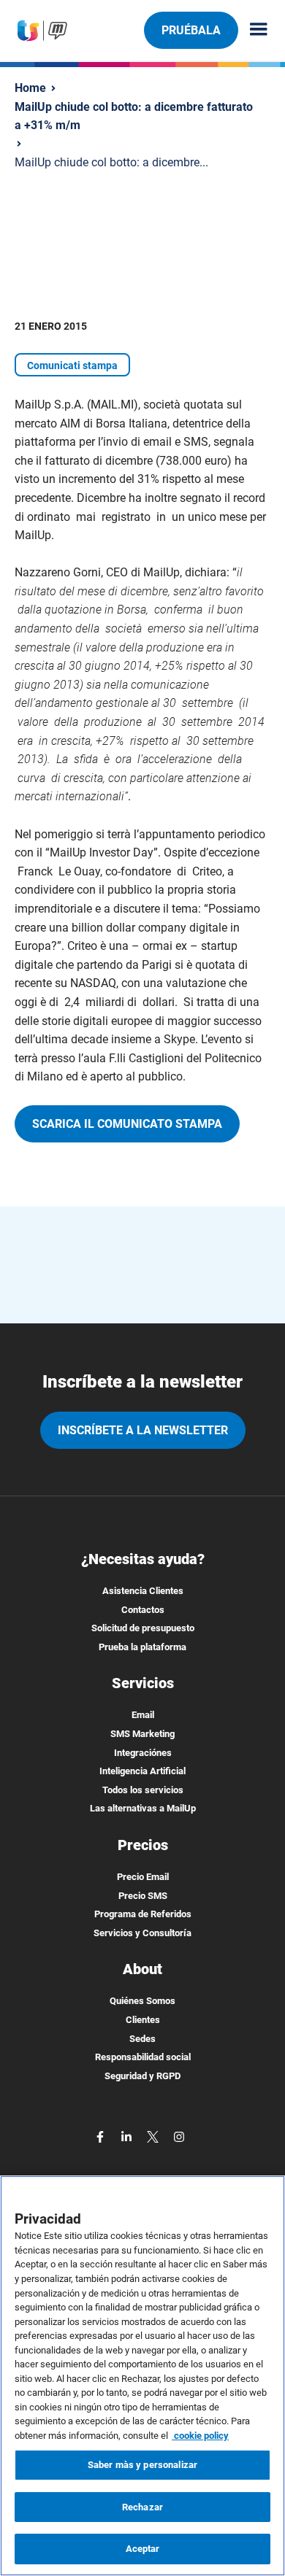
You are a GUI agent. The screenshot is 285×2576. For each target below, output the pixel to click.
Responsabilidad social (143, 2057)
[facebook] (102, 2136)
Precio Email (143, 1877)
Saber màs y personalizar (142, 2465)
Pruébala (191, 30)
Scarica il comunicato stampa (127, 1124)
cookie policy (200, 2436)
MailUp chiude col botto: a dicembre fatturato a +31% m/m (134, 116)
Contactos (143, 1610)
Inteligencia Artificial (142, 1771)
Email (143, 1715)
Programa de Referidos (143, 1914)
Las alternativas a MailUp (143, 1808)
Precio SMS (143, 1896)
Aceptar (143, 2549)
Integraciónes (143, 1753)
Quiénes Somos (142, 2001)
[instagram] (179, 2136)
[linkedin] (128, 2136)
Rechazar (142, 2507)
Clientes (143, 2020)
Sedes (142, 2039)
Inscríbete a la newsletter (143, 1430)
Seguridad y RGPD (142, 2076)
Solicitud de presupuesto (143, 1628)
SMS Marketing (142, 1734)
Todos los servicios (143, 1790)
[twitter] (154, 2136)
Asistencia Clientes (143, 1591)
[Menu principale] (253, 30)
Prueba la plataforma (142, 1647)
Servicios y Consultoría (142, 1933)
